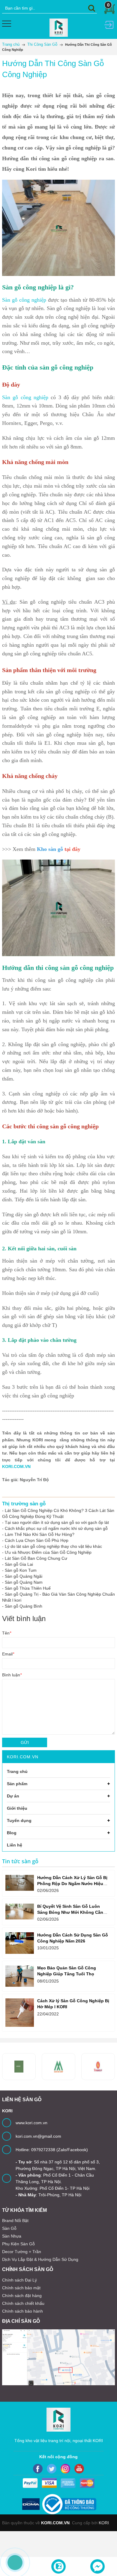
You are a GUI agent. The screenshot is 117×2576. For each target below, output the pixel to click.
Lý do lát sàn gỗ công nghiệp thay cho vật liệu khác (53, 1546)
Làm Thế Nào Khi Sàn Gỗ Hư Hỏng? (40, 1534)
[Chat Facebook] (97, 2566)
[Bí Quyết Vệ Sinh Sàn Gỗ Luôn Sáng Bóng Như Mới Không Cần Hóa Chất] (20, 1912)
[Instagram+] (65, 2469)
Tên (7, 1633)
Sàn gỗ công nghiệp (24, 300)
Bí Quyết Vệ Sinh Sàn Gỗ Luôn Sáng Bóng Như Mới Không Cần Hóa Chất (70, 1912)
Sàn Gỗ (9, 2228)
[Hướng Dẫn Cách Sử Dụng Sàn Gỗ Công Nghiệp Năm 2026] (20, 1943)
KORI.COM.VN (16, 1466)
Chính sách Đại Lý (19, 2280)
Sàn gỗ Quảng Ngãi (24, 1576)
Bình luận (12, 1675)
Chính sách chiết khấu (23, 2303)
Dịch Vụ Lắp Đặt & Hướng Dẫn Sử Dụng (40, 2259)
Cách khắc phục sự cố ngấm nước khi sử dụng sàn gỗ (56, 1528)
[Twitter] (52, 2469)
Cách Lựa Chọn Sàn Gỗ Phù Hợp (37, 1540)
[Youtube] (79, 2469)
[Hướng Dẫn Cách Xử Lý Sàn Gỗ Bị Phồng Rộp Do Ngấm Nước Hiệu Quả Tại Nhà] (20, 1883)
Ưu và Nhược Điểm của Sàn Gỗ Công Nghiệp (48, 1552)
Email (8, 1654)
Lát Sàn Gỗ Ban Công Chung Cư (36, 1558)
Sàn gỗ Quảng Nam (24, 1582)
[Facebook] (38, 2469)
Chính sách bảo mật (21, 2288)
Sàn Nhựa (12, 2236)
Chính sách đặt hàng (22, 2296)
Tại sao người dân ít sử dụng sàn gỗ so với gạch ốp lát (57, 1522)
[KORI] (59, 27)
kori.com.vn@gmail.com (38, 2136)
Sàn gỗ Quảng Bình (24, 1606)
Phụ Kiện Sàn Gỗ (18, 2244)
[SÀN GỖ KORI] (98, 2067)
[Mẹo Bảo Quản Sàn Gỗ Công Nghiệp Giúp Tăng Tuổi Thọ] (20, 1976)
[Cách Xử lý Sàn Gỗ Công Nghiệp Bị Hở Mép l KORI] (20, 2013)
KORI (104, 2523)
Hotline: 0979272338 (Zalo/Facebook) (52, 2150)
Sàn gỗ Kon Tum (21, 1570)
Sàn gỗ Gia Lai (19, 1564)
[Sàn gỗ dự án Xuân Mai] (19, 2067)
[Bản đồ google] (58, 2357)
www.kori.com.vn (31, 2123)
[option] (58, 2067)
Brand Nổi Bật (15, 2221)
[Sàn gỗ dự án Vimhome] (58, 2067)
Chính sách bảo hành (22, 2311)
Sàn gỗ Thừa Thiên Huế (28, 1588)
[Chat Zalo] (58, 2566)
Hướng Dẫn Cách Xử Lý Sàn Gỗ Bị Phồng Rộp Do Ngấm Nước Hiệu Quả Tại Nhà (72, 1884)
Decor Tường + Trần (22, 2252)
